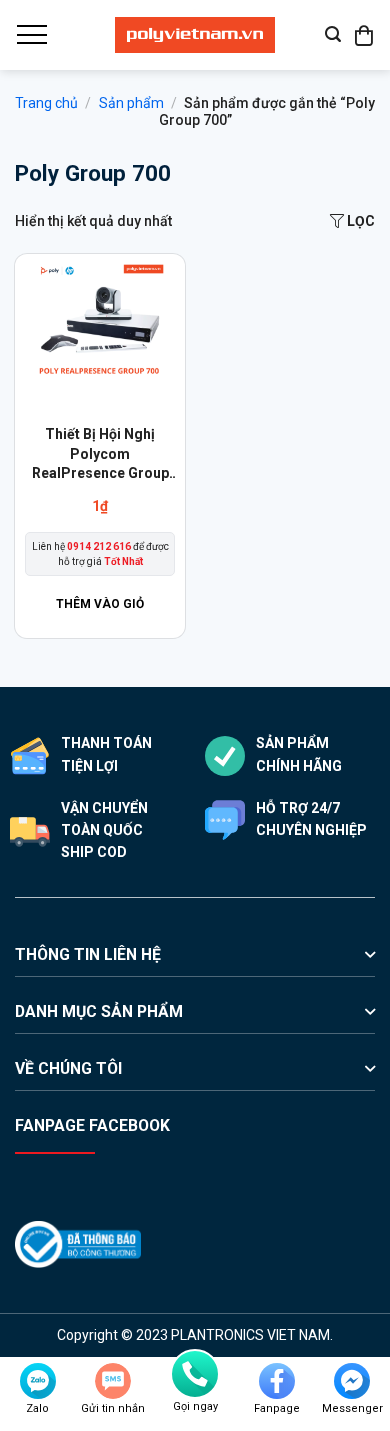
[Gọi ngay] (195, 1374)
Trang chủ (46, 103)
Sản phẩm (131, 103)
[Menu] (31, 35)
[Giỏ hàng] (365, 35)
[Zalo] (38, 1381)
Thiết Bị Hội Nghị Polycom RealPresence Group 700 (100, 455)
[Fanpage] (277, 1381)
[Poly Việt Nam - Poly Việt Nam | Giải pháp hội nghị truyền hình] (195, 35)
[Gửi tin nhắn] (113, 1381)
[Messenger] (352, 1381)
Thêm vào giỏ (100, 604)
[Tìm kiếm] (333, 34)
